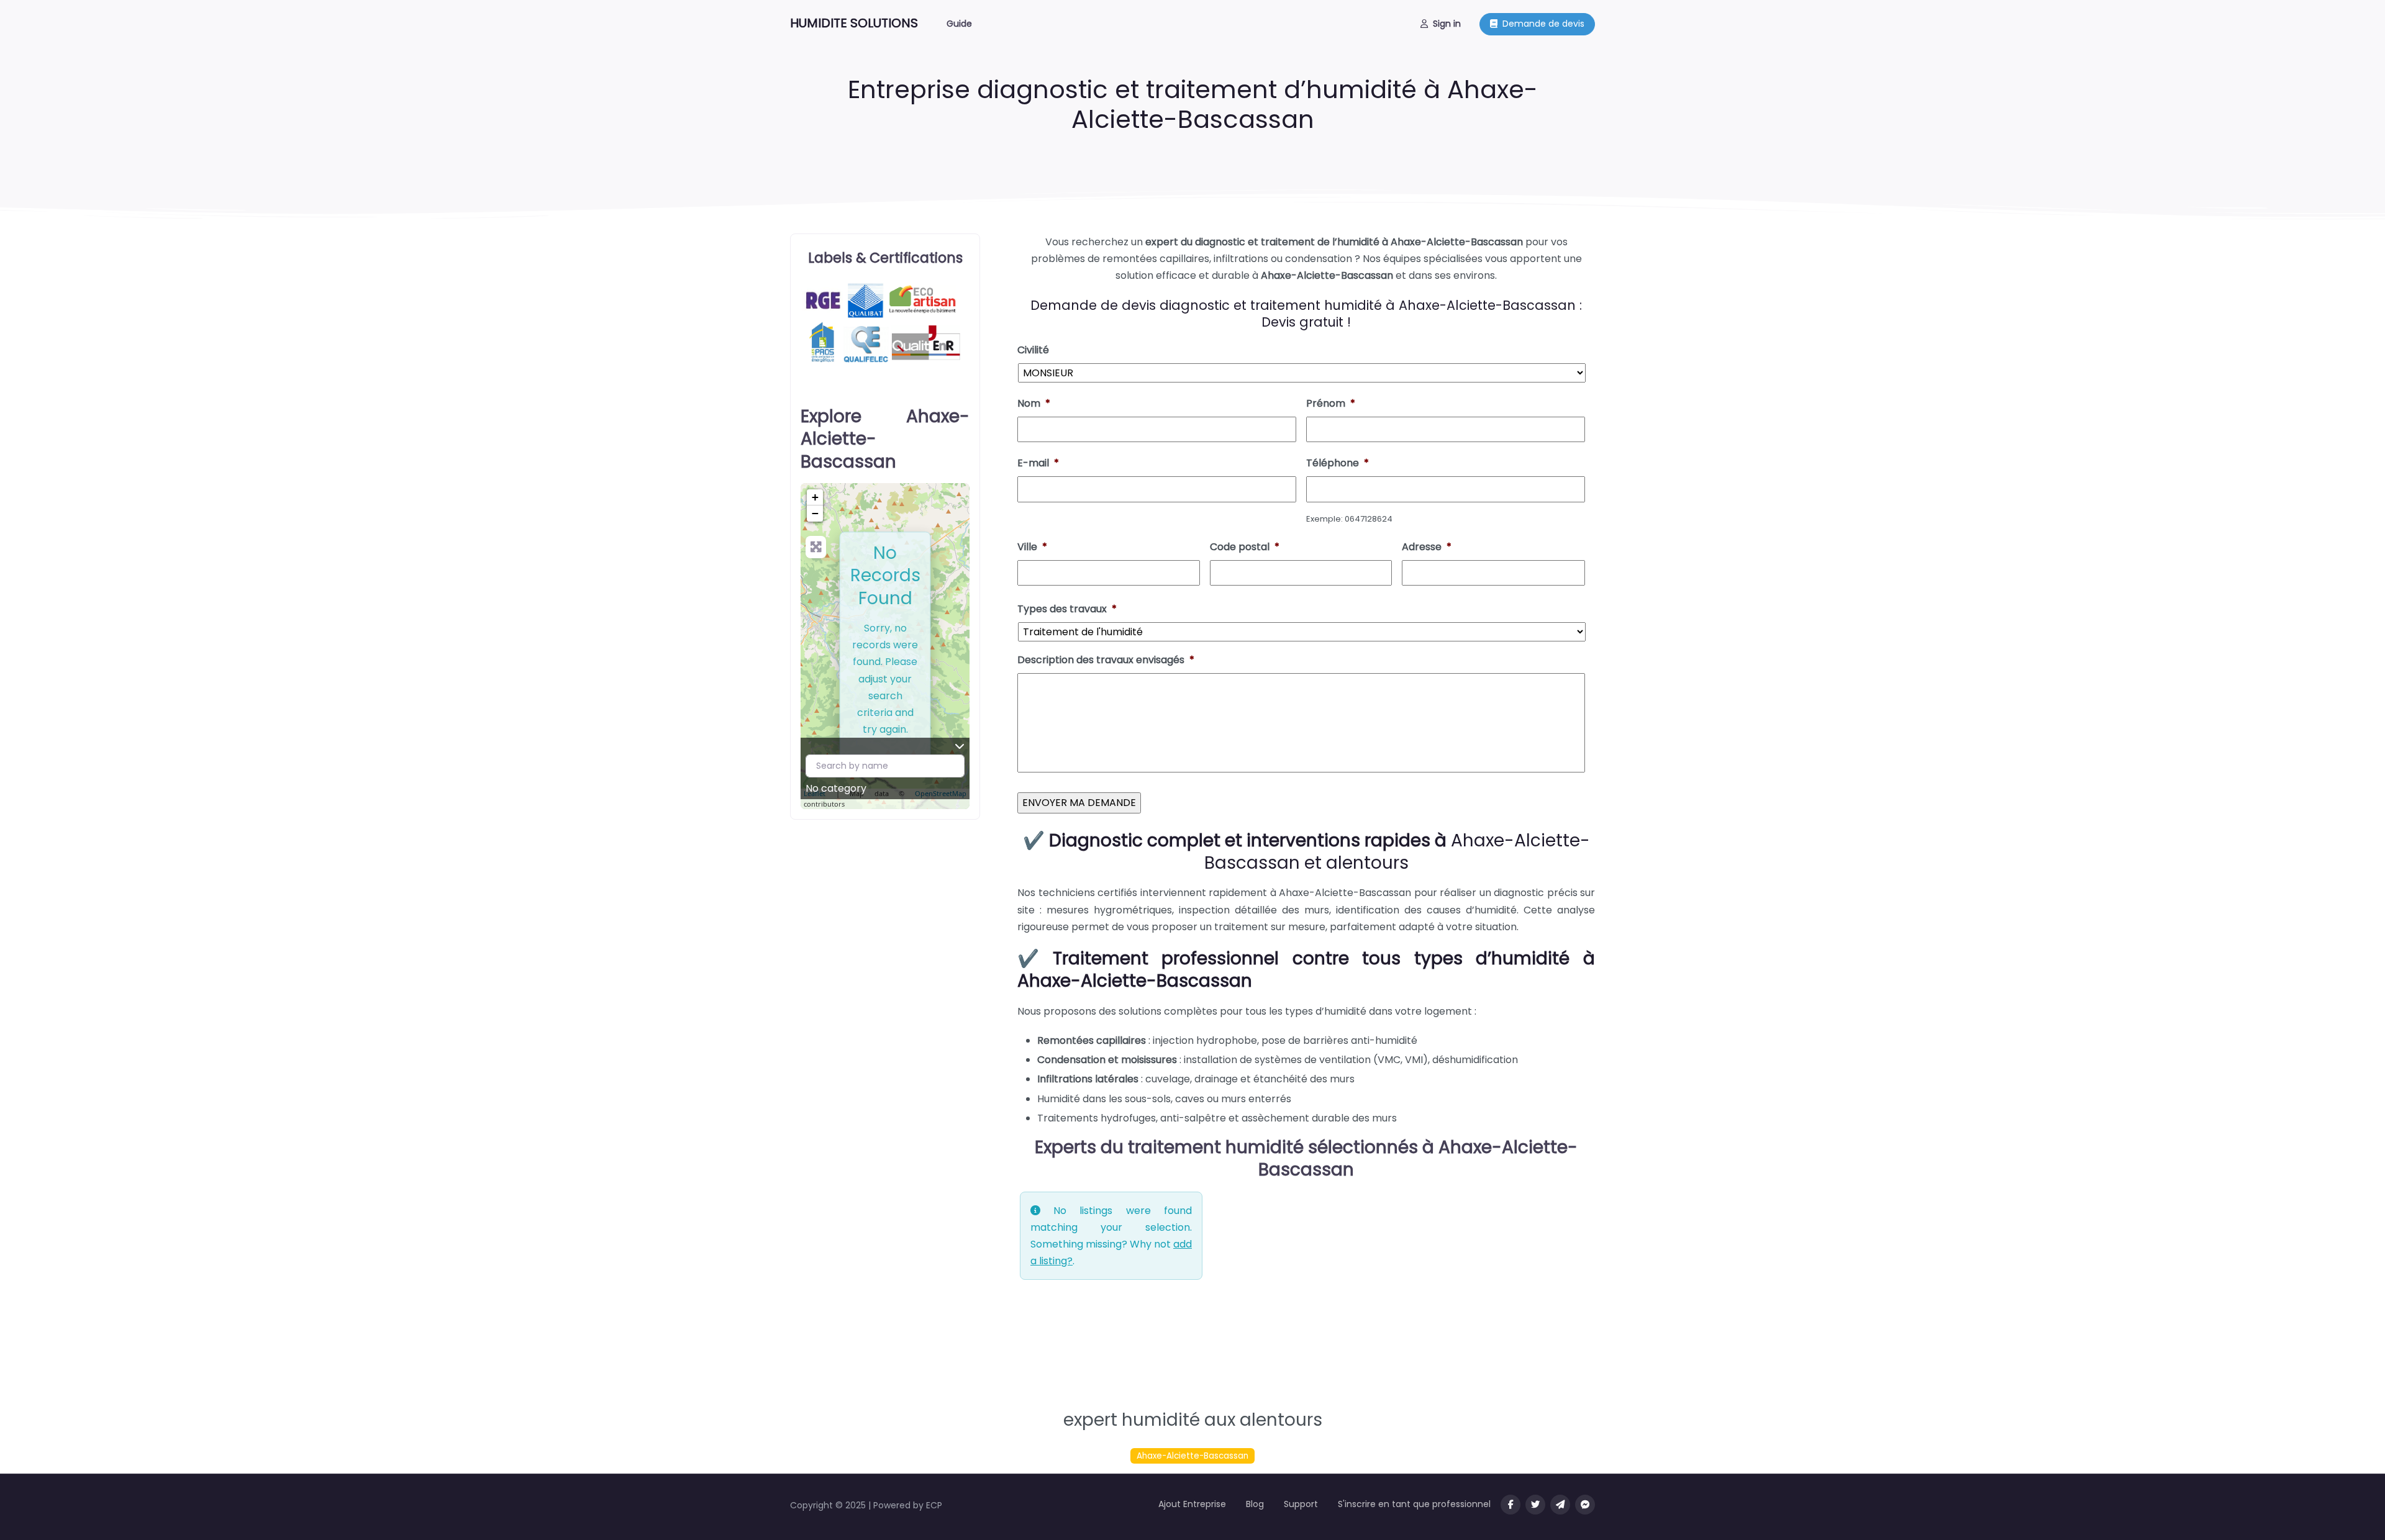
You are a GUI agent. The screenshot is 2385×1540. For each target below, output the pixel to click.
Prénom (1331, 404)
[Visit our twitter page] (1535, 1505)
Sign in (1447, 24)
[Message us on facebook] (1585, 1505)
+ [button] (815, 497)
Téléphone (1338, 464)
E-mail (1038, 464)
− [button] (815, 513)
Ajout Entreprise (1192, 1504)
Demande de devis (1543, 24)
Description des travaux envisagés (1106, 660)
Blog (1255, 1504)
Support (1301, 1504)
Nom (1034, 404)
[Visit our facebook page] (1510, 1505)
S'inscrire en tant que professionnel (1414, 1504)
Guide (959, 24)
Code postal (1245, 547)
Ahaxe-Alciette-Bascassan (1192, 1456)
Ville (1032, 547)
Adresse (1427, 547)
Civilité (1033, 351)
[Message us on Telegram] (1560, 1505)
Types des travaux (1067, 609)
